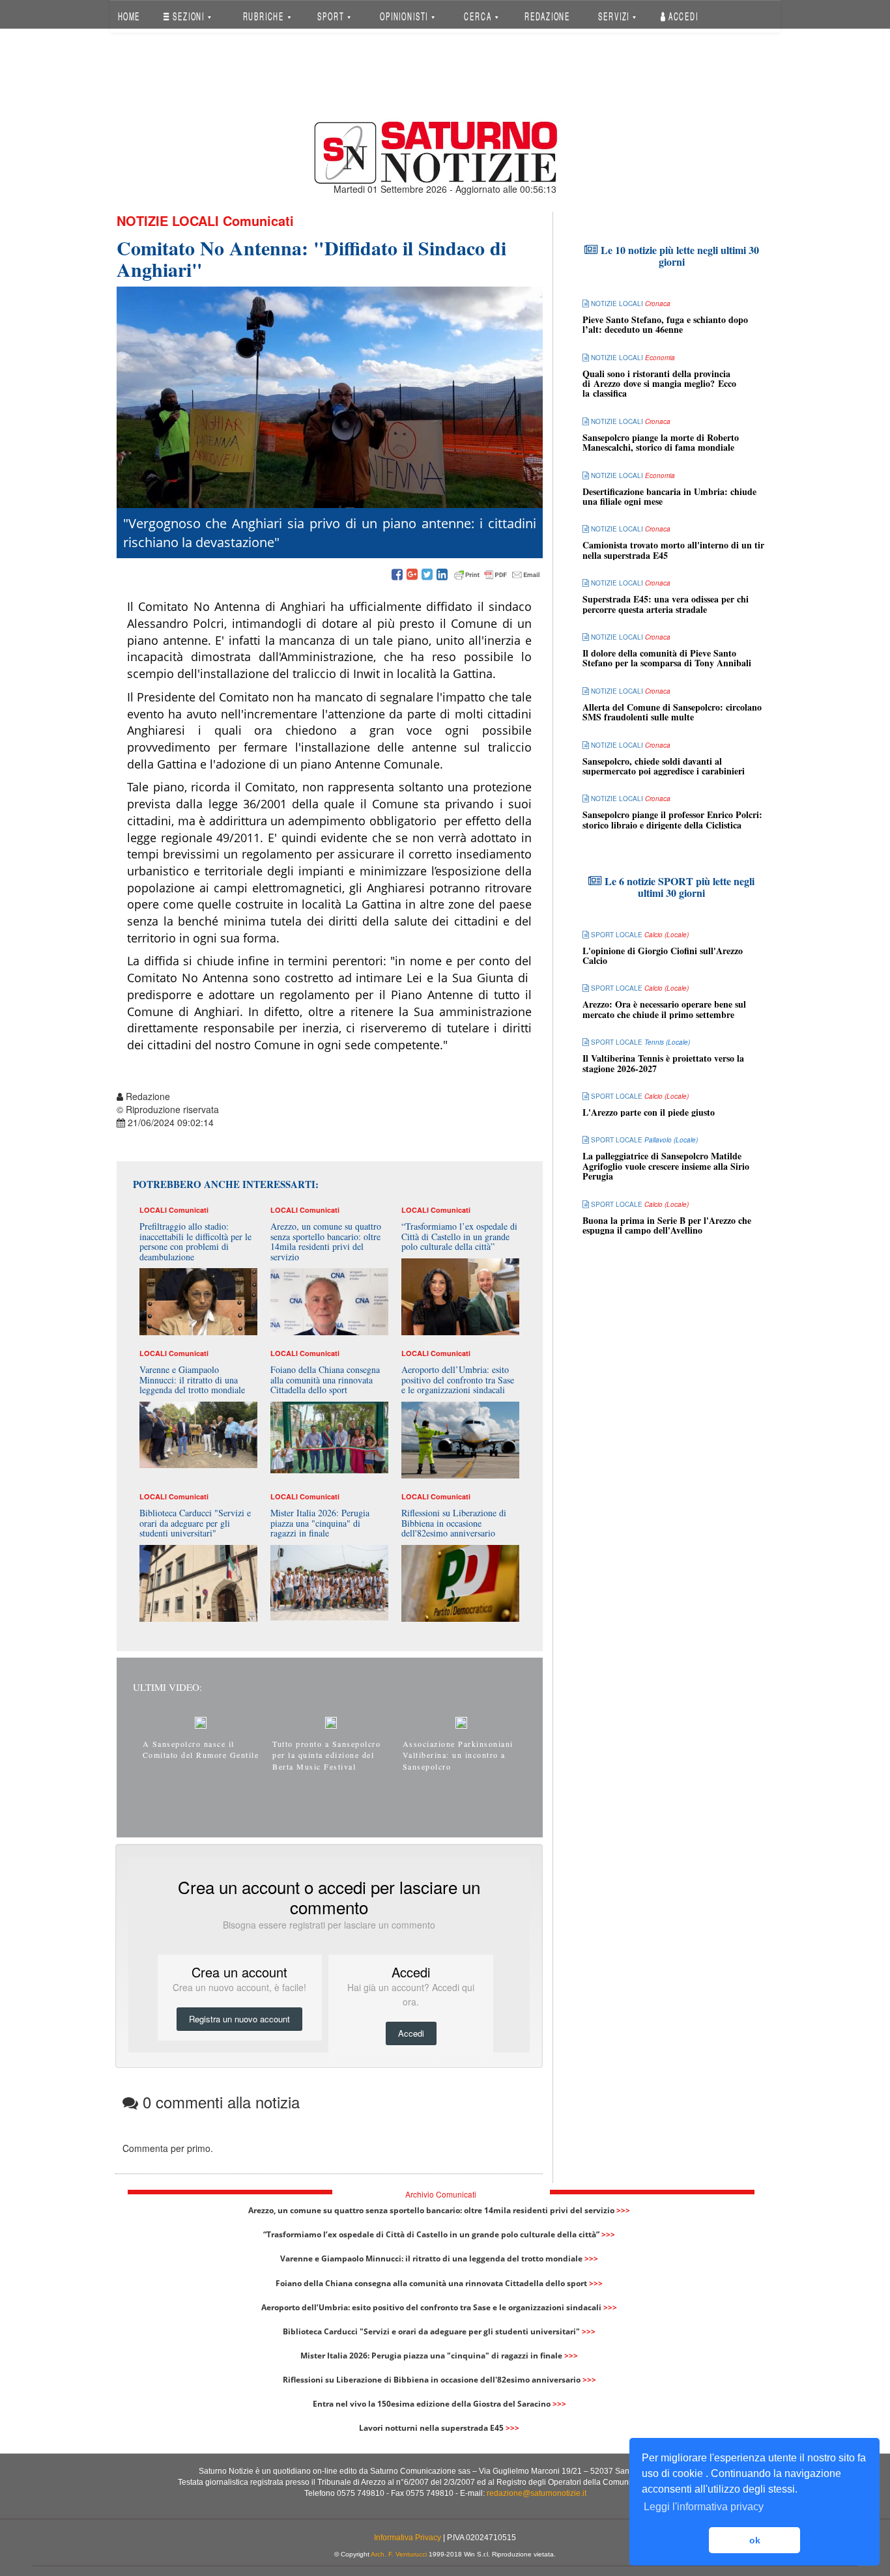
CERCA (479, 16)
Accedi (682, 16)
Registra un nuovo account (239, 2019)
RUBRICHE (265, 16)
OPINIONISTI (405, 16)
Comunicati (258, 220)
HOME (129, 16)
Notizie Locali (168, 220)
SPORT (332, 16)
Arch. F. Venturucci (399, 2554)
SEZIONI (189, 16)
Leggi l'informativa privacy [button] (704, 2507)
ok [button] (755, 2540)
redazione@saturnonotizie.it (537, 2493)
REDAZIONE (547, 16)
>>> (623, 2210)
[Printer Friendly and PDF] (497, 575)
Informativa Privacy (408, 2538)
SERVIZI (615, 16)
